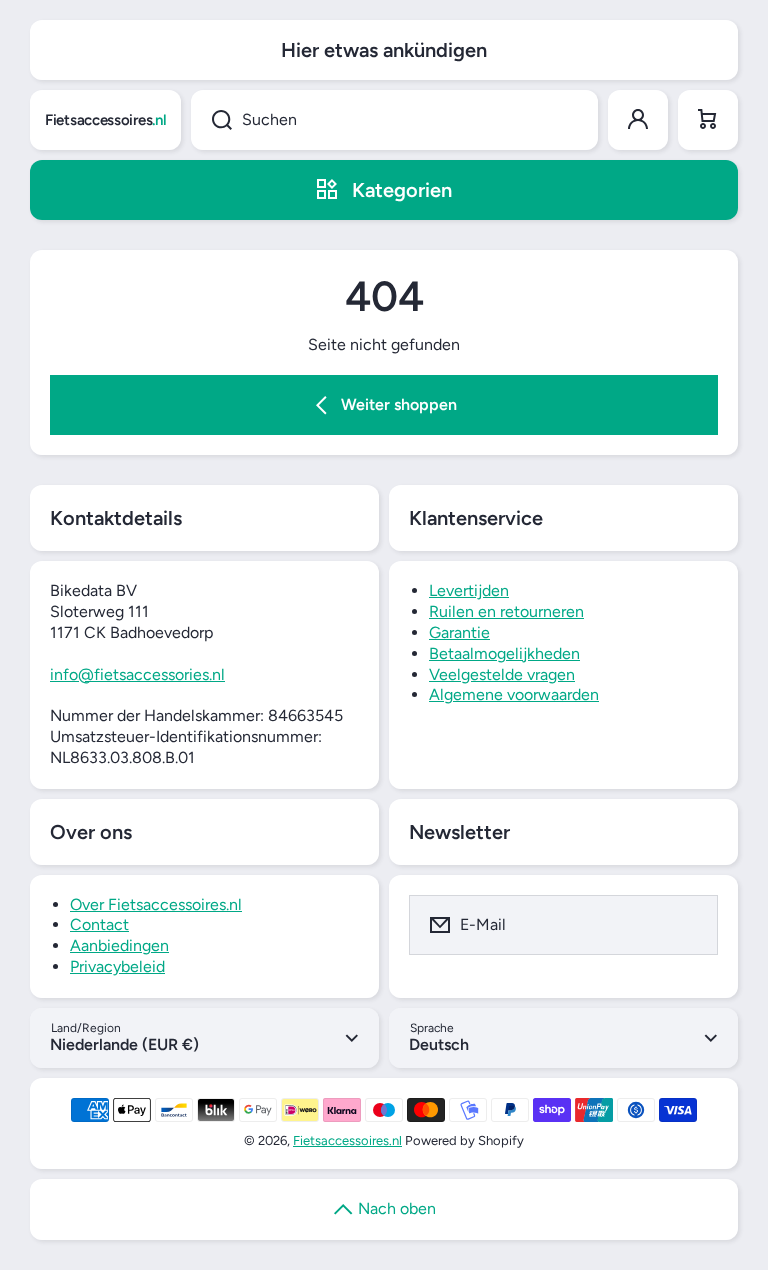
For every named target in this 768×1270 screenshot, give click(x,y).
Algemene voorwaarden (514, 694)
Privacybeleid (117, 966)
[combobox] (394, 120)
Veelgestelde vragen (502, 674)
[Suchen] (211, 120)
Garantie (459, 632)
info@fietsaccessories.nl (137, 674)
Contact (99, 924)
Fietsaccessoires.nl (347, 1140)
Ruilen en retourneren (506, 611)
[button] (708, 120)
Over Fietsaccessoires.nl (156, 904)
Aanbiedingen (119, 945)
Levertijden (469, 590)
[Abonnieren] (690, 925)
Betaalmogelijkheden (504, 653)
